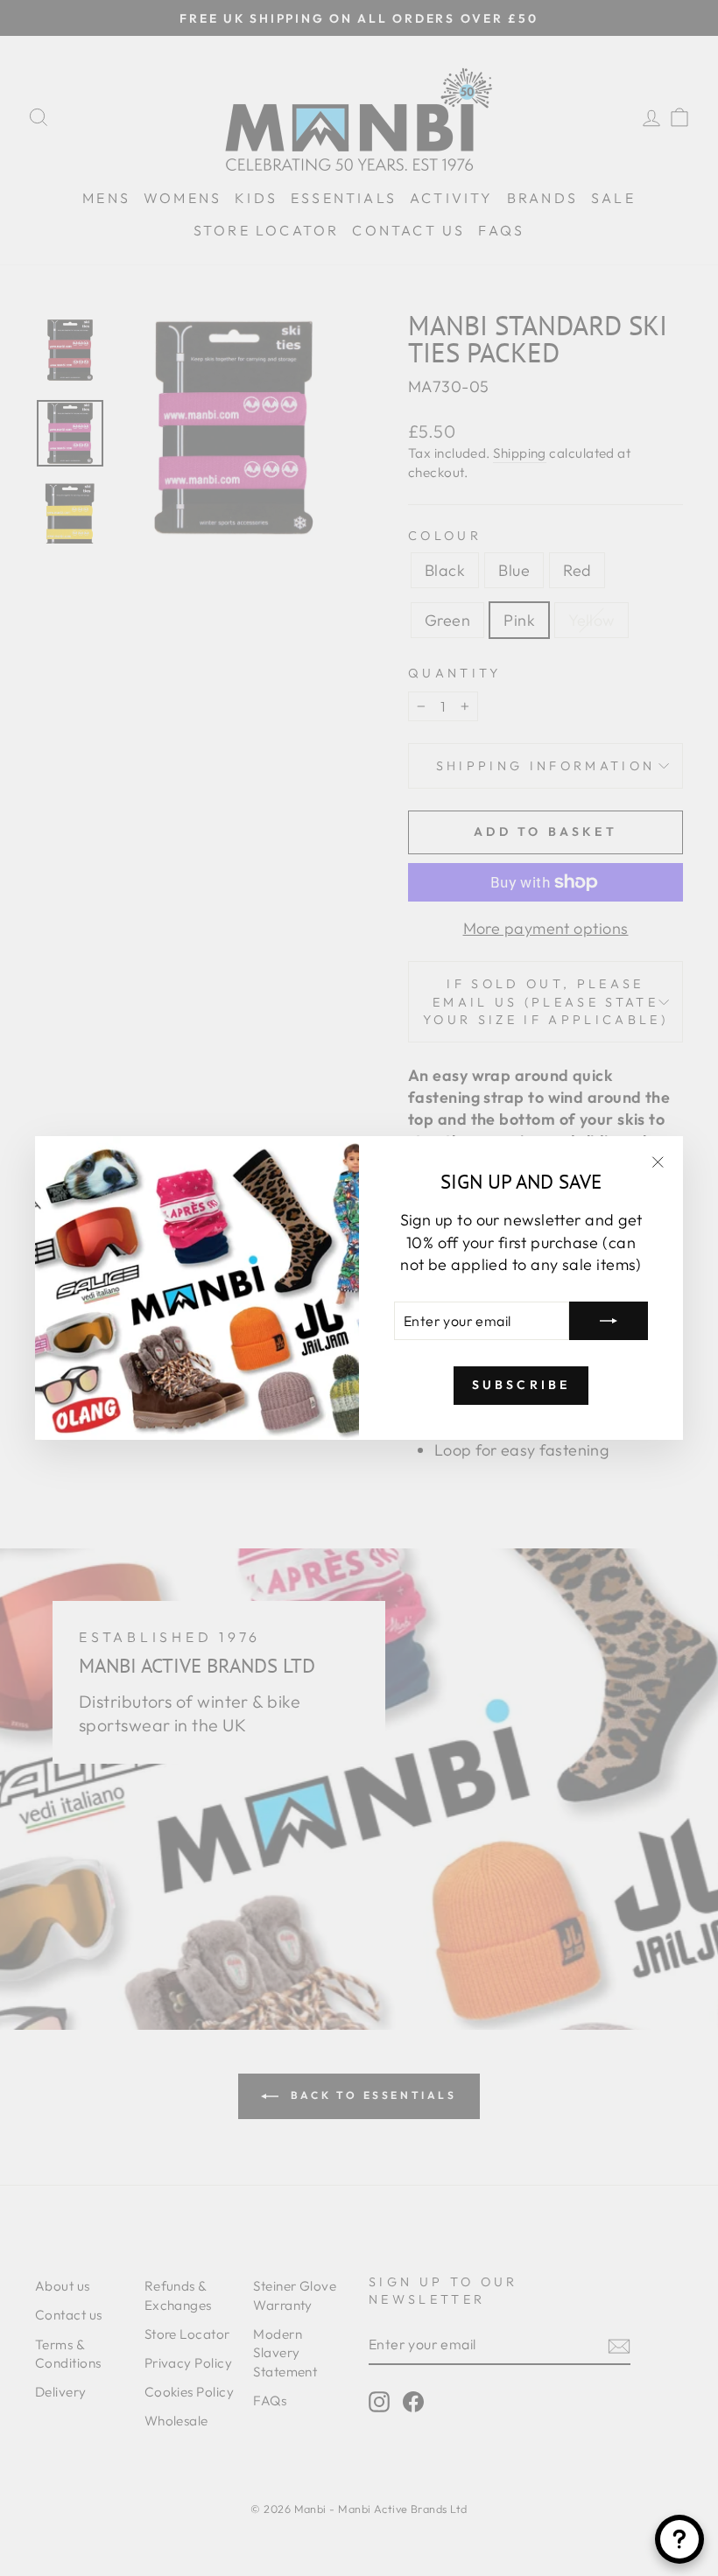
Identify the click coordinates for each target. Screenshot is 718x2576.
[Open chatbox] (679, 2539)
